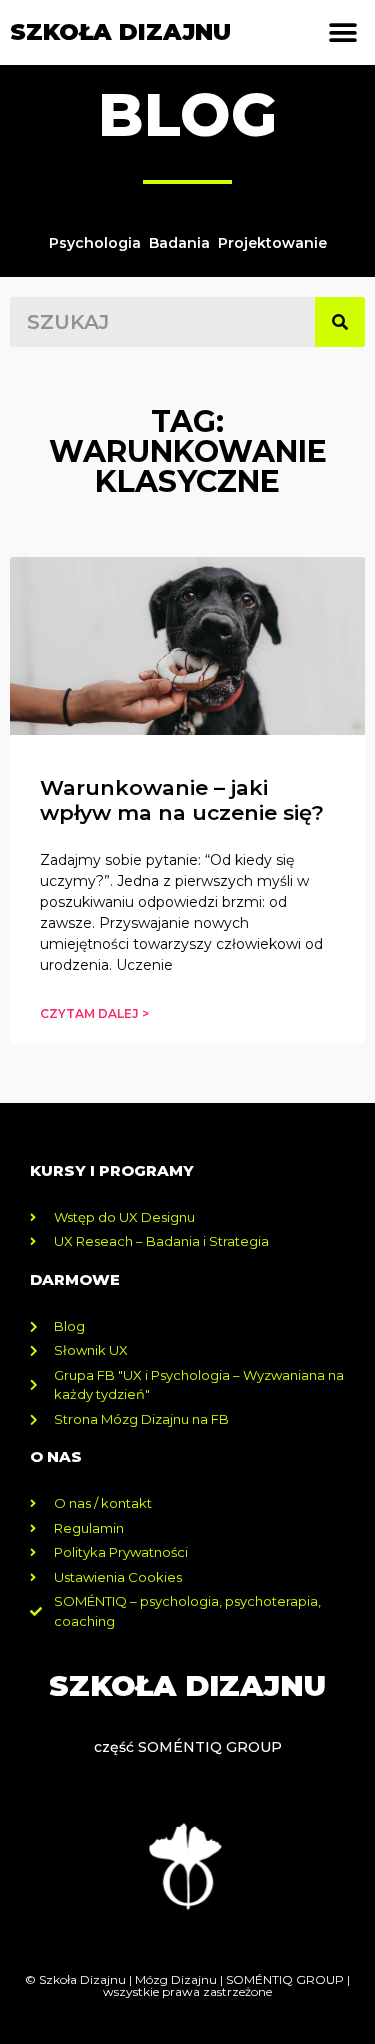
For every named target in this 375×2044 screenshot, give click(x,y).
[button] (342, 32)
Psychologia (95, 243)
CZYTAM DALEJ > (94, 1013)
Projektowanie (272, 243)
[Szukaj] (340, 322)
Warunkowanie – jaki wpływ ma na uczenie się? (182, 800)
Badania (179, 243)
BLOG (187, 114)
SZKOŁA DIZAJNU (120, 32)
